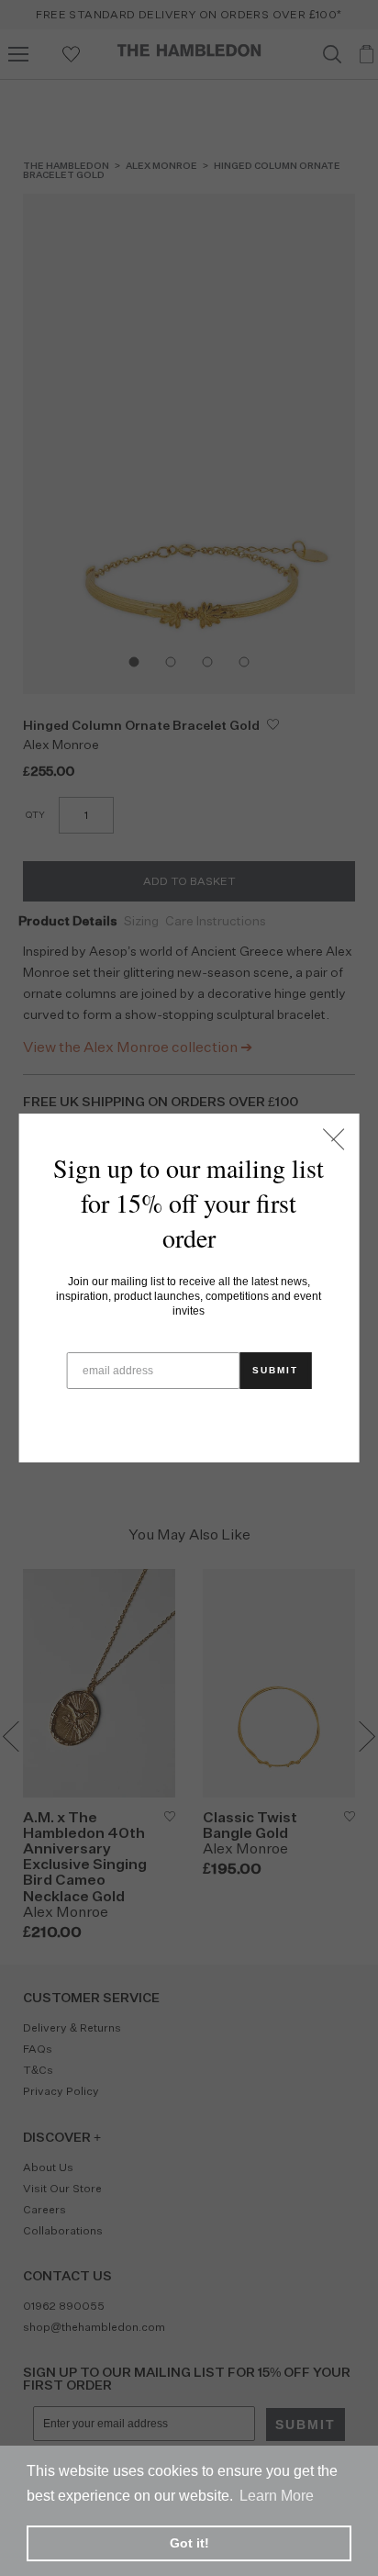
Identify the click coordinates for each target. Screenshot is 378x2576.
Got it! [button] (189, 2543)
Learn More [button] (277, 2496)
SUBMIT (275, 1370)
